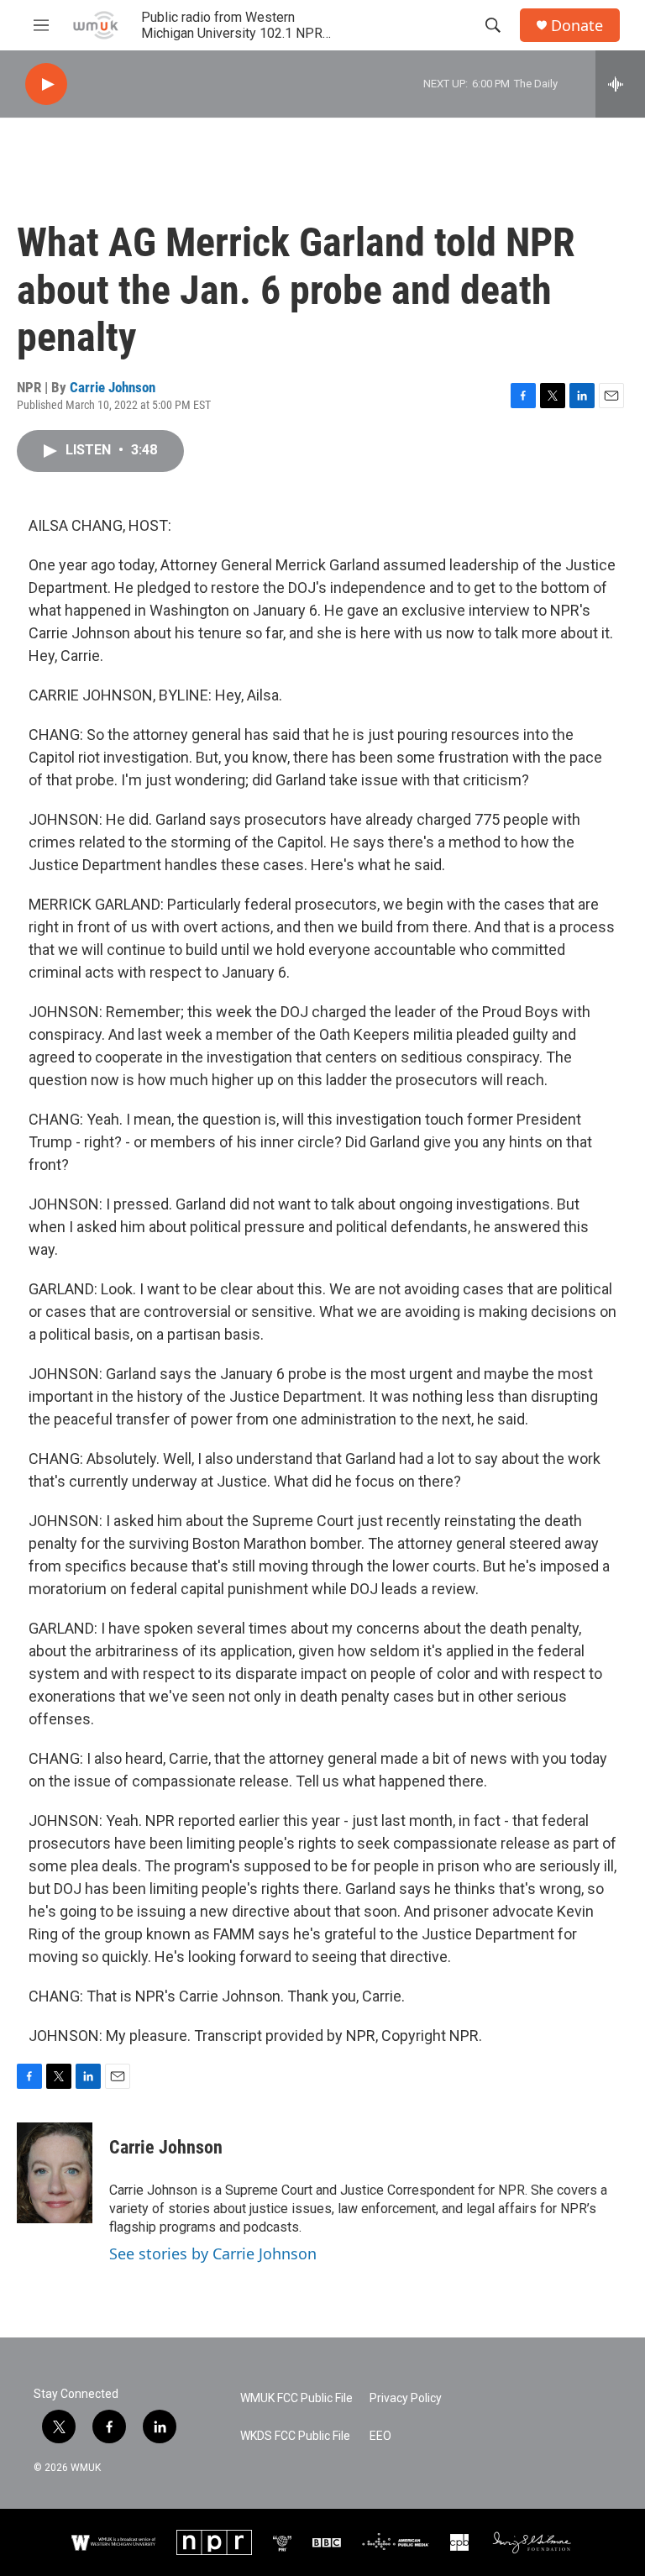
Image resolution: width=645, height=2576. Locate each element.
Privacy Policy (406, 2398)
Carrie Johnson (113, 387)
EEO (380, 2436)
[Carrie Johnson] (55, 2173)
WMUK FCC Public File (296, 2398)
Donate (577, 26)
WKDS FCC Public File (295, 2436)
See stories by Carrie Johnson (213, 2253)
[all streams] (620, 84)
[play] (46, 84)
